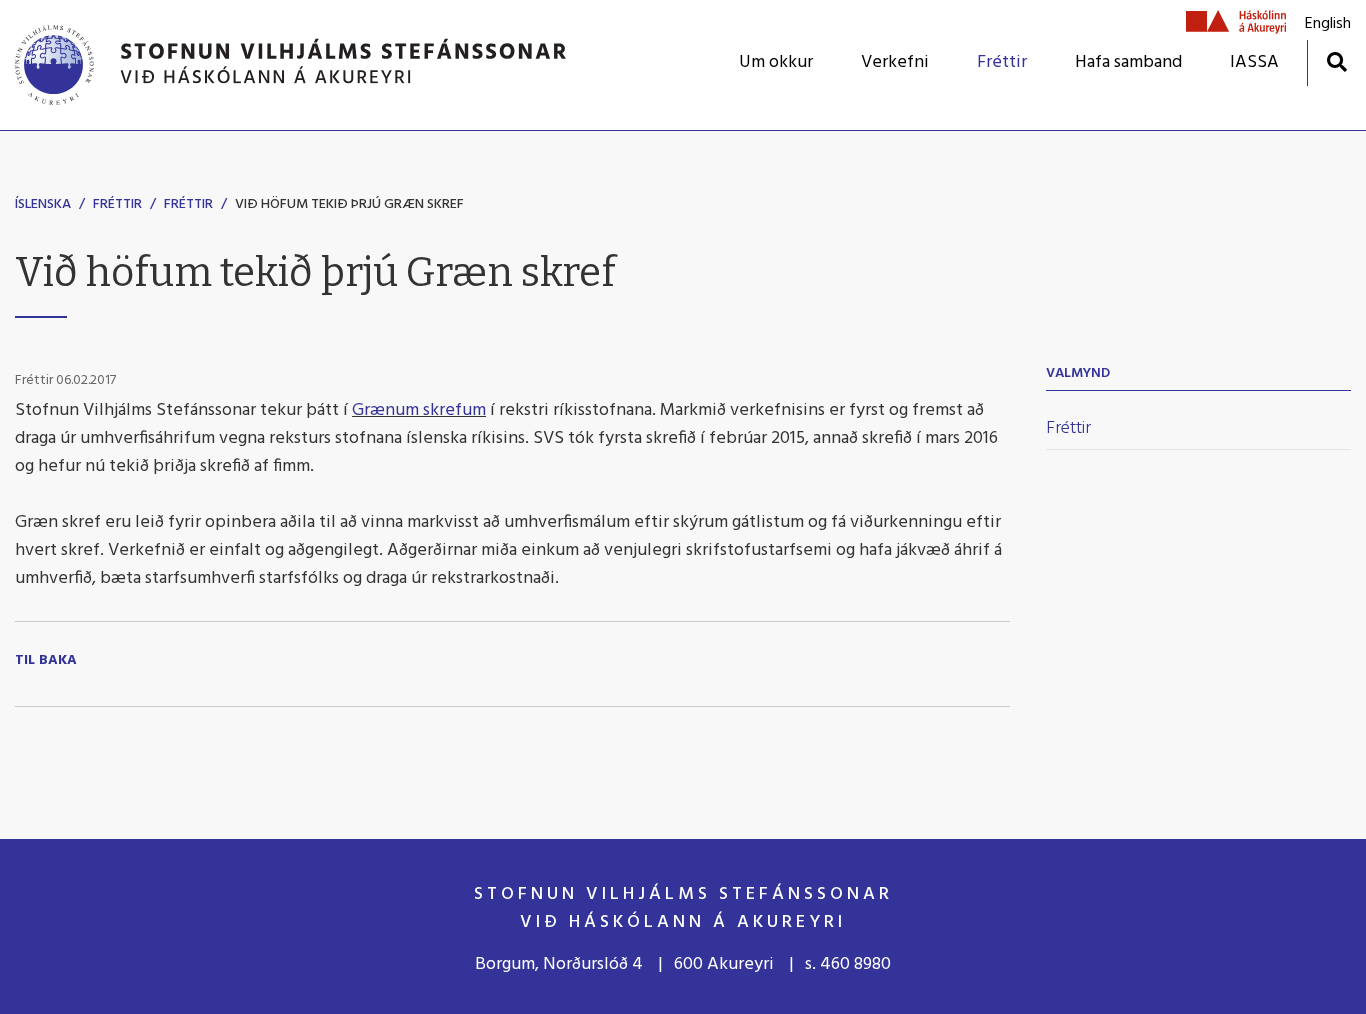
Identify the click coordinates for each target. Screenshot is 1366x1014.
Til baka (46, 661)
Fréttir (117, 204)
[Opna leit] (1336, 61)
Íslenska (43, 204)
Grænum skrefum (419, 410)
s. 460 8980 (848, 964)
